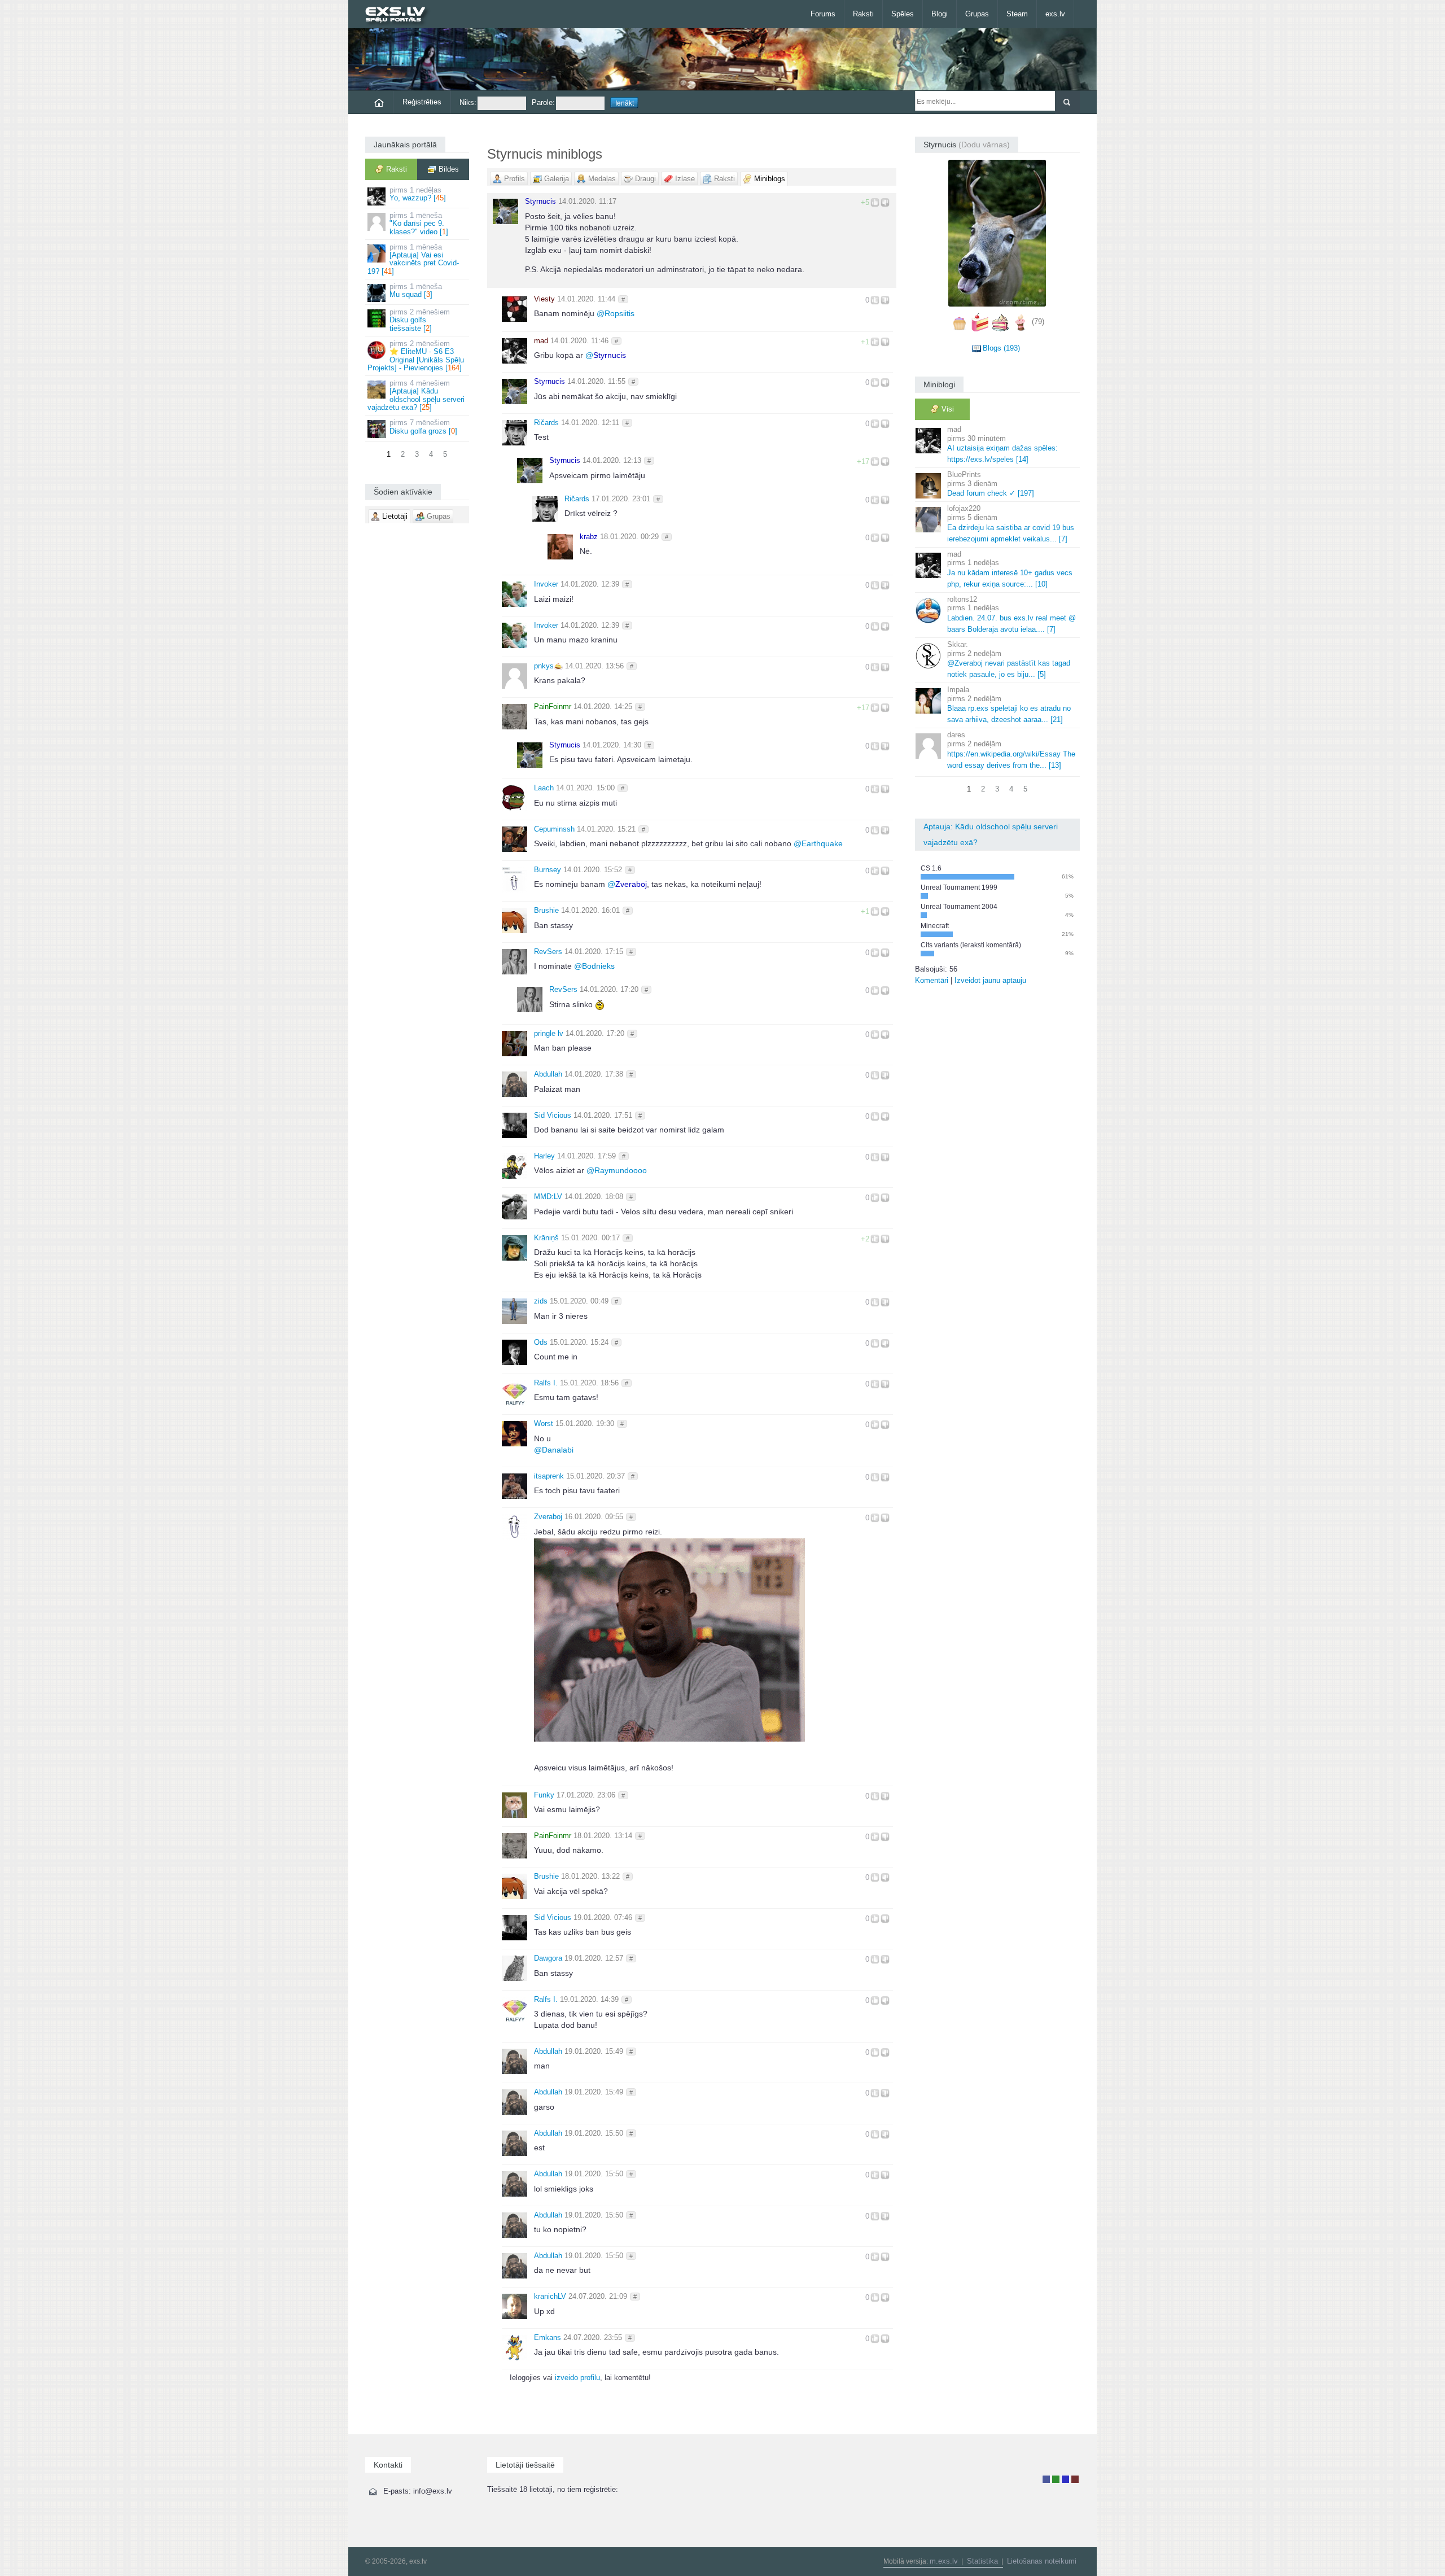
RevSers (548, 952)
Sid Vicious (553, 1115)
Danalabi (554, 1450)
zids (541, 1301)
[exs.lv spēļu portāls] (400, 16)
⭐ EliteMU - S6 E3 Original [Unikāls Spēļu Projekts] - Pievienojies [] (416, 356)
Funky (544, 1795)
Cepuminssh (554, 829)
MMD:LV (548, 1197)
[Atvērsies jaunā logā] (669, 1639)
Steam (1017, 14)
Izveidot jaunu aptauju (990, 980)
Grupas (977, 14)
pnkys (544, 666)
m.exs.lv (944, 2561)
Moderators (1065, 2479)
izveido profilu (577, 2378)
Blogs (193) (1001, 348)
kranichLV (550, 2296)
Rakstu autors (1056, 2479)
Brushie (546, 910)
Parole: (543, 102)
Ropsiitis (616, 313)
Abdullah (548, 1074)
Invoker (546, 584)
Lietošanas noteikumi (1042, 2561)
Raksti (863, 14)
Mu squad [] (416, 290)
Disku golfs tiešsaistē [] (420, 320)
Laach (544, 788)
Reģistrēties (422, 102)
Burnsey (548, 870)
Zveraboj (548, 1517)
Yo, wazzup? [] (418, 194)
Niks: (468, 102)
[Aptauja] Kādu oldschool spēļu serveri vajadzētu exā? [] (416, 395)
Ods (541, 1342)
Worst (544, 1423)
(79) (1038, 322)
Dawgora (548, 1958)
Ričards (546, 423)
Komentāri (932, 980)
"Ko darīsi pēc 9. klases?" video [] (419, 224)
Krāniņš (546, 1238)
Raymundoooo (617, 1170)
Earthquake (818, 843)
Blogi (940, 14)
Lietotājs (1046, 2479)
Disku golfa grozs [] (423, 427)
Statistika (982, 2561)
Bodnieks (594, 966)
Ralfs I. (546, 1383)
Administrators (1075, 2479)
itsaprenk (549, 1476)
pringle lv (549, 1033)
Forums (823, 14)
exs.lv (1055, 14)
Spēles (903, 14)
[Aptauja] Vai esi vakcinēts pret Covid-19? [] (413, 259)
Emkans (548, 2337)
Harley (544, 1156)
